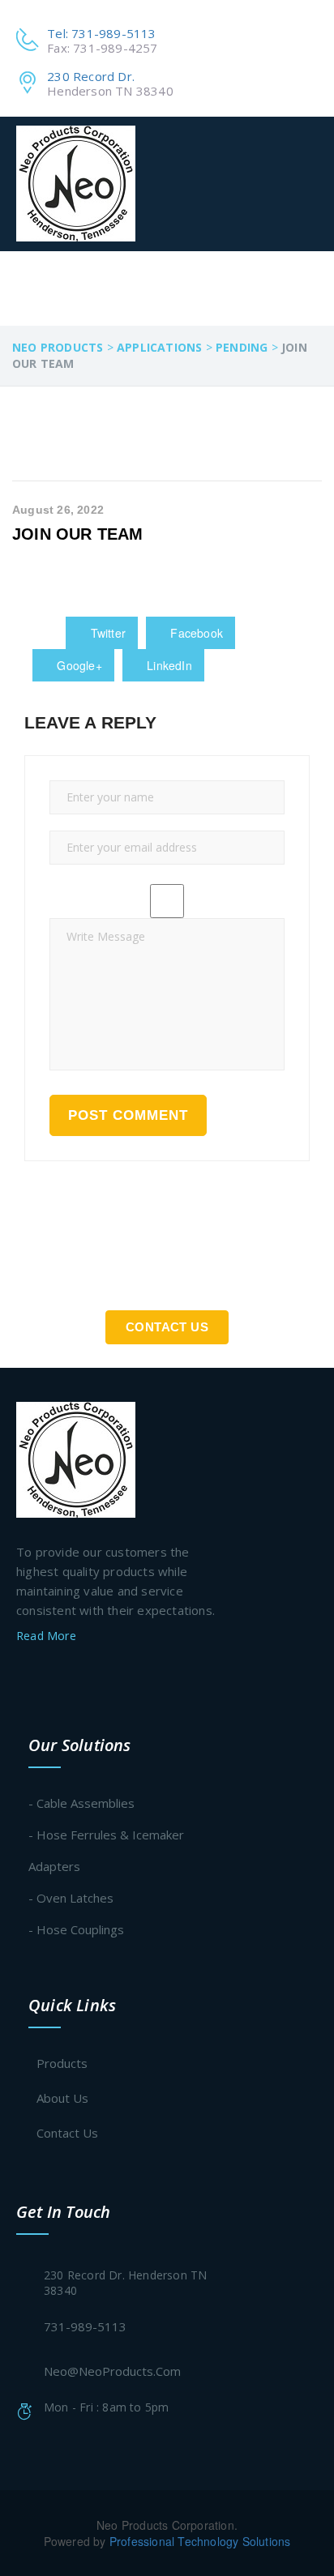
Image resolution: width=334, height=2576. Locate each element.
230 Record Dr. (91, 76)
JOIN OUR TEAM (78, 534)
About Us (62, 2098)
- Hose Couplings (76, 1929)
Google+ (78, 665)
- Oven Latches (71, 1898)
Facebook (195, 633)
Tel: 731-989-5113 (101, 33)
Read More (48, 1636)
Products (62, 2063)
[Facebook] (23, 1677)
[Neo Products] (76, 184)
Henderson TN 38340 (110, 91)
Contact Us (167, 1327)
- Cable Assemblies (81, 1803)
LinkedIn (168, 665)
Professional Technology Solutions (200, 2541)
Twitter (106, 633)
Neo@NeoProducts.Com (112, 2371)
